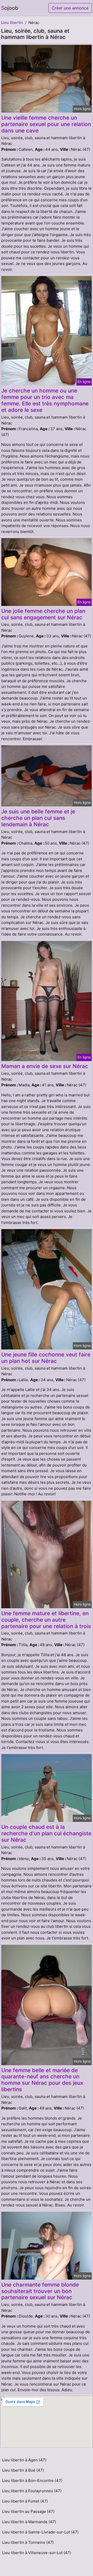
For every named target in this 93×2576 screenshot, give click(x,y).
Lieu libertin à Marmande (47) (29, 2522)
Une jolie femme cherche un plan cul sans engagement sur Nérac (43, 614)
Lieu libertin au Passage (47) (28, 2511)
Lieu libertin (12, 23)
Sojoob (10, 8)
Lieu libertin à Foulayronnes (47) (32, 2491)
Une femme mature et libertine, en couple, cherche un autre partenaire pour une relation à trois (46, 1620)
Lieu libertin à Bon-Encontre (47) (32, 2481)
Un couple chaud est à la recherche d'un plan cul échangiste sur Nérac (46, 1833)
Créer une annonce (70, 8)
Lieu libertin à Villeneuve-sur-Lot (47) (37, 2553)
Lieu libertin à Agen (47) (24, 2460)
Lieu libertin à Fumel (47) (25, 2501)
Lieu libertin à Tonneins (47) (28, 2542)
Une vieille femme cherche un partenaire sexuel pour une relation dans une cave (46, 124)
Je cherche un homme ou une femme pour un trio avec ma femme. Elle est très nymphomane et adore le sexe (45, 400)
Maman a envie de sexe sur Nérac (45, 1066)
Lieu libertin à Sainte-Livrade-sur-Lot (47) (40, 2532)
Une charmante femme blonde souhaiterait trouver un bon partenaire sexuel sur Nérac (40, 2291)
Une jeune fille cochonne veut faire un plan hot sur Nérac (46, 1358)
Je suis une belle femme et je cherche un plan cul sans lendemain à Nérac (38, 818)
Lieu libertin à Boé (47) (23, 2470)
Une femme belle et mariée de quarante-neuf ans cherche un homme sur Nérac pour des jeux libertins (42, 2080)
